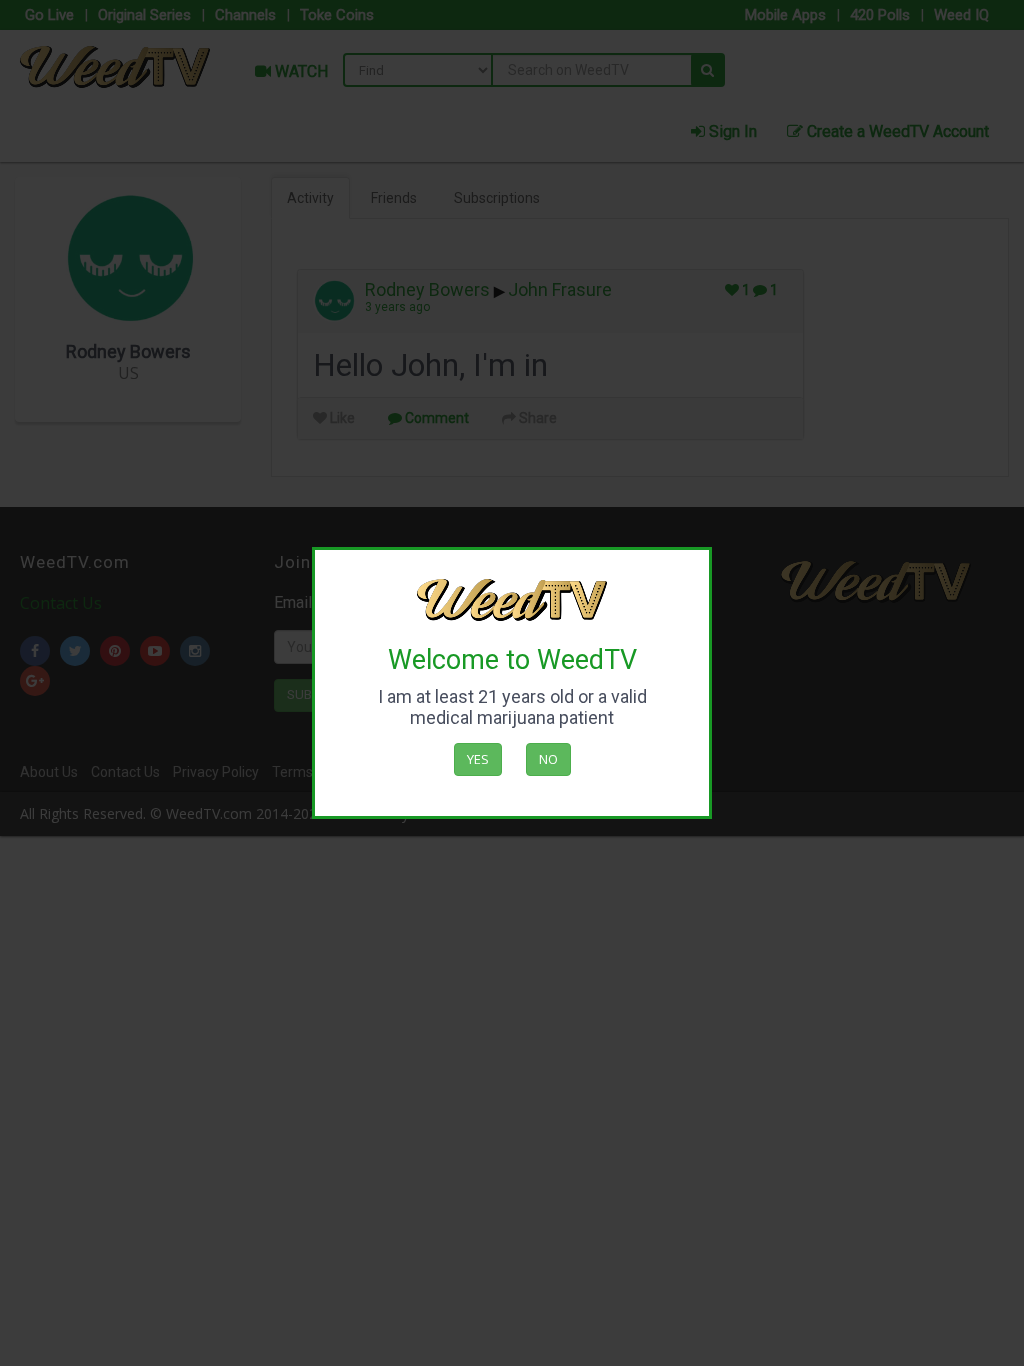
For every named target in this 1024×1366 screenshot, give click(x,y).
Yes (478, 759)
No (548, 759)
